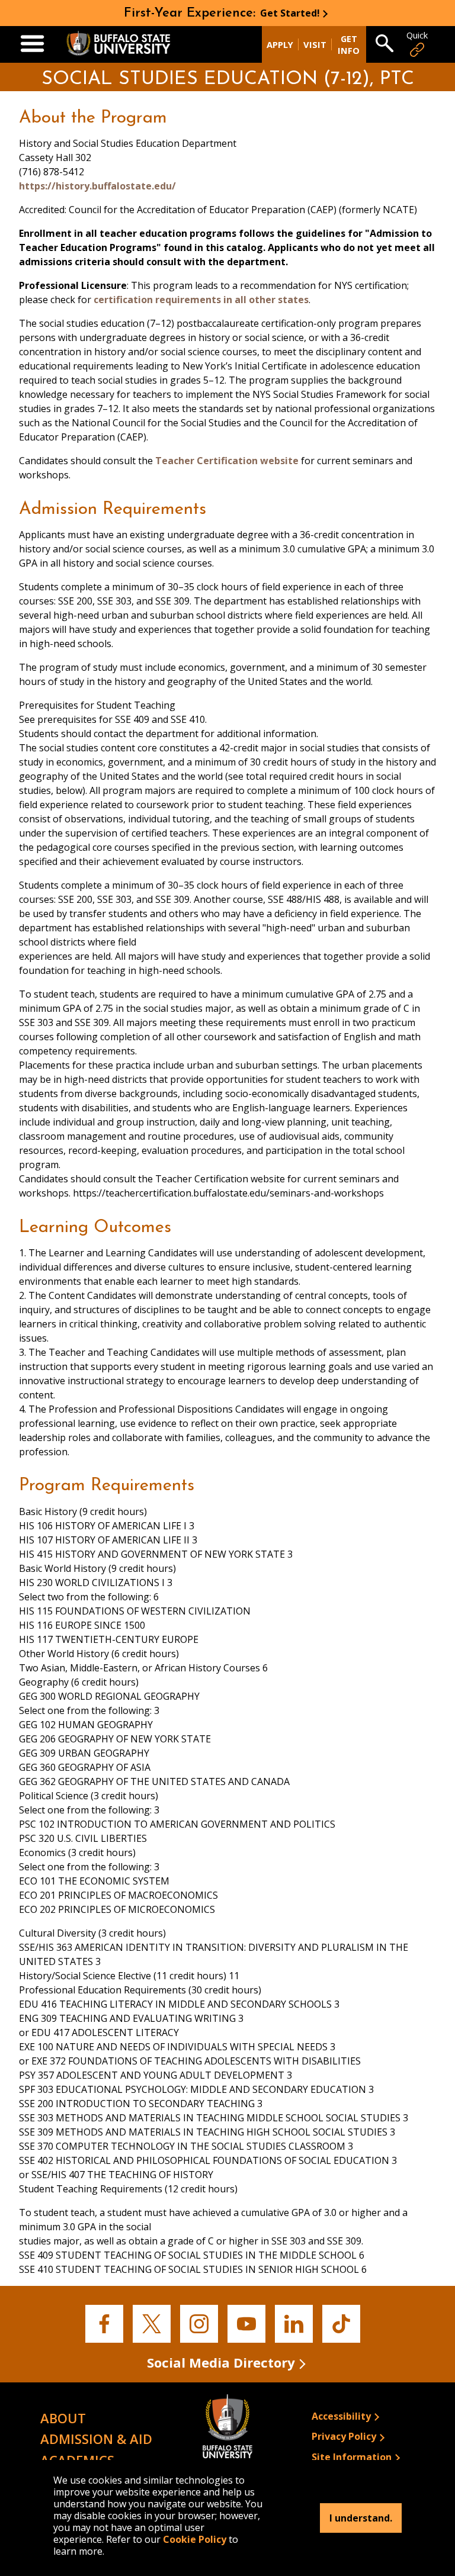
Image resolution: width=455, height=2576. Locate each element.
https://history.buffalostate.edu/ (97, 186)
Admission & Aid (96, 2439)
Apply (280, 44)
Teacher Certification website (227, 461)
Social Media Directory (221, 2362)
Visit (315, 44)
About (63, 2418)
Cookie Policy (195, 2539)
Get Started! (290, 13)
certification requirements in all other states (201, 300)
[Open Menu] (32, 44)
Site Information (352, 2457)
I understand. (361, 2518)
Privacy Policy (344, 2436)
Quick (417, 35)
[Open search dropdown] (384, 44)
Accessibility (341, 2416)
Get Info (349, 44)
